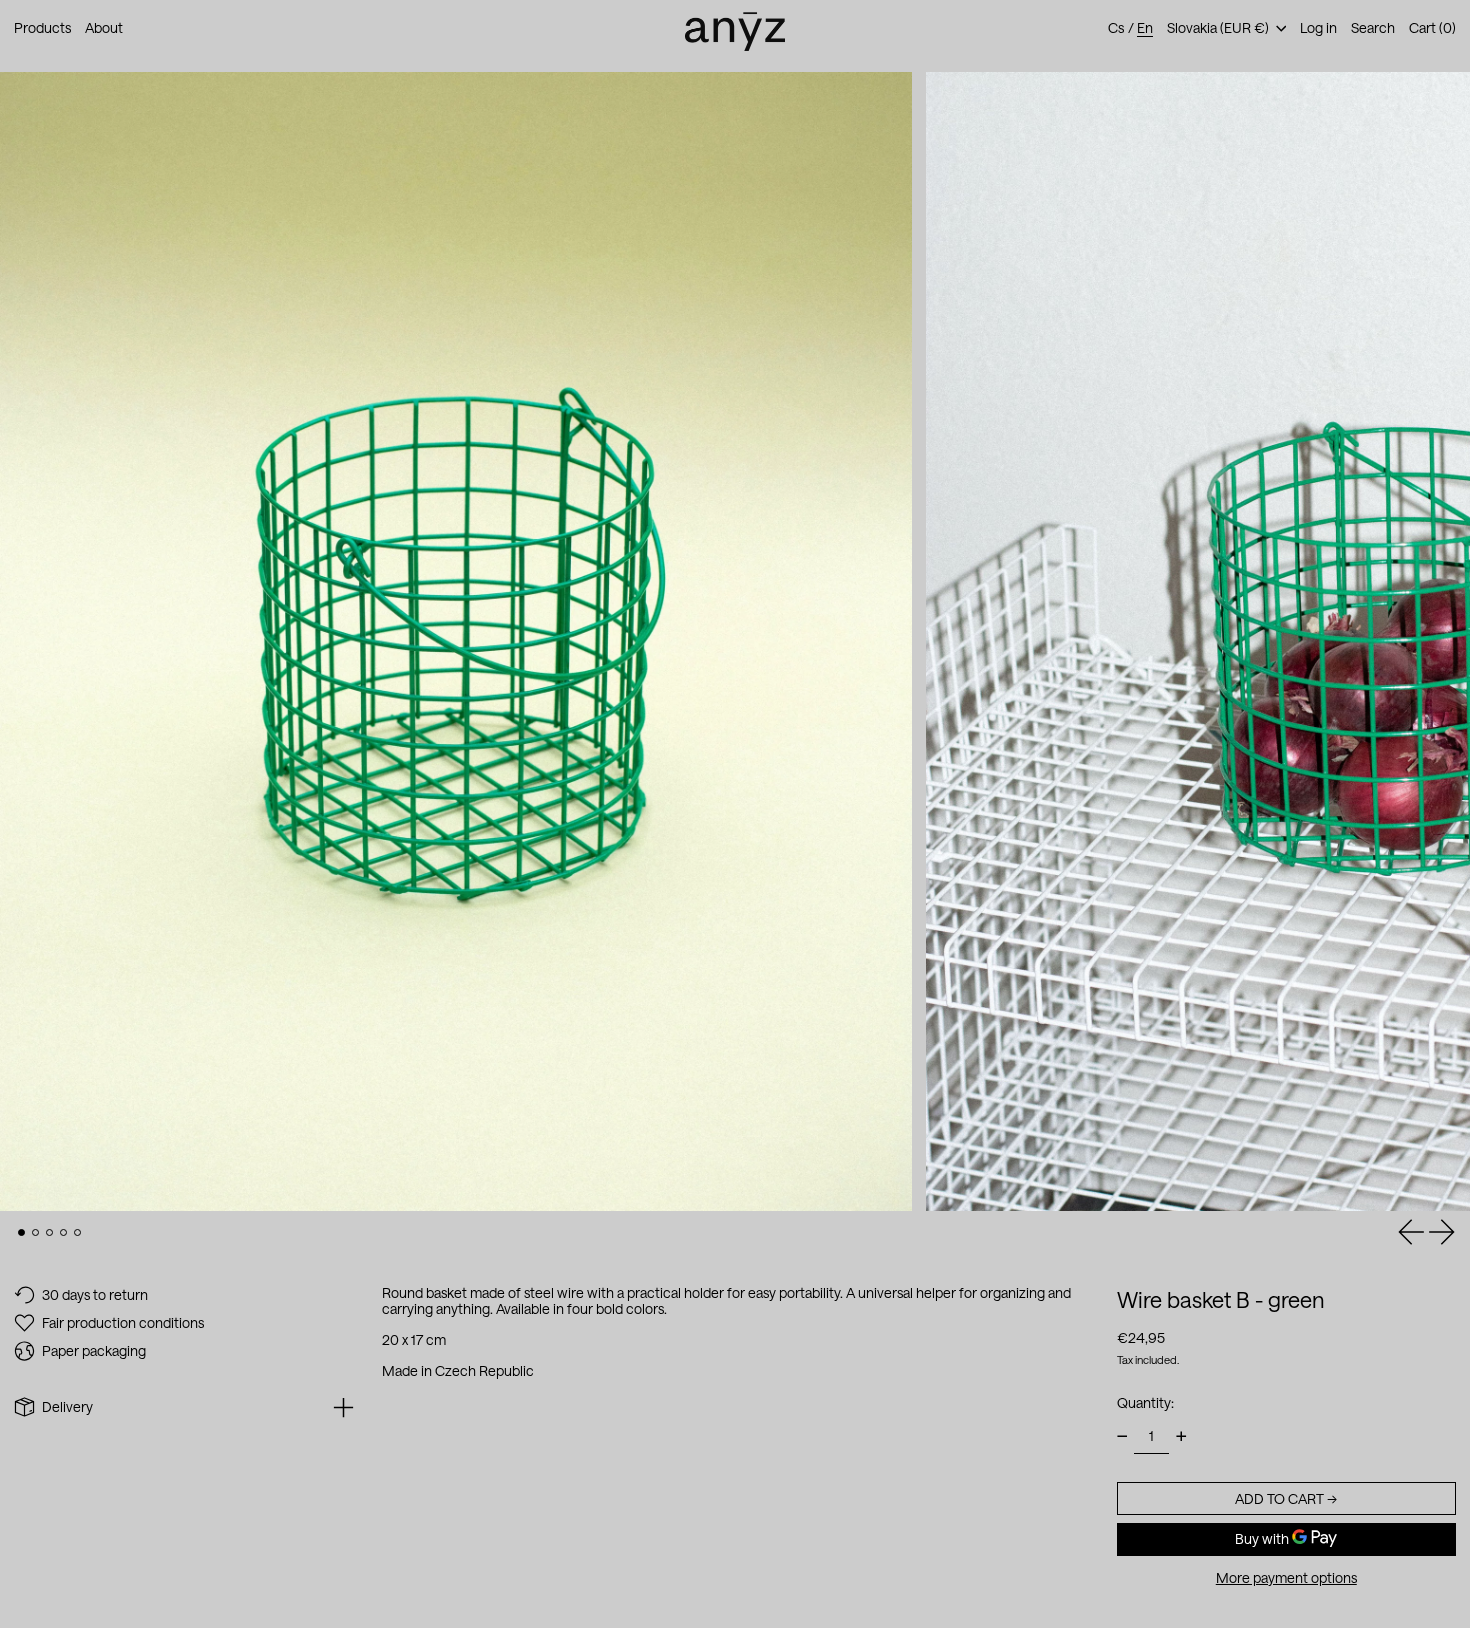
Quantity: (1145, 1401)
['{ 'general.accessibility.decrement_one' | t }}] (1122, 1436)
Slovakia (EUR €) (1219, 27)
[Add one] (1181, 1436)
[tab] (21, 1232)
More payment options (1286, 1577)
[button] (1373, 29)
